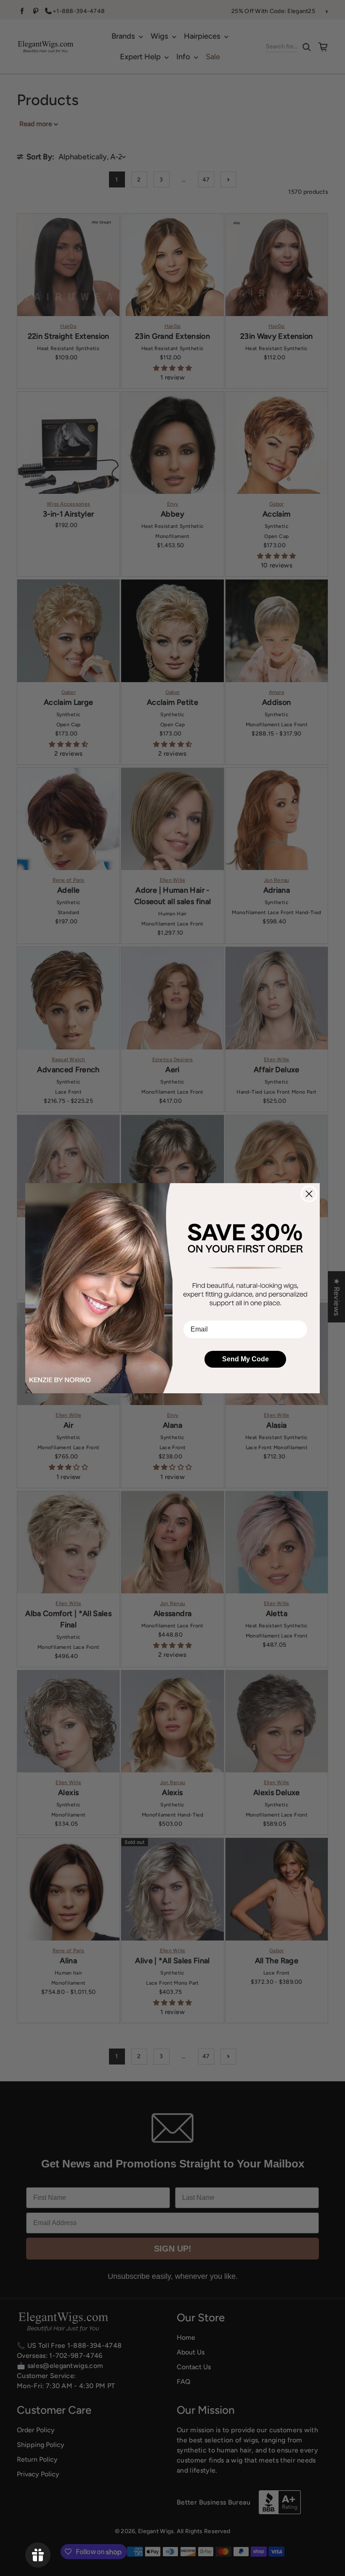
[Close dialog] (309, 1194)
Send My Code (245, 1359)
